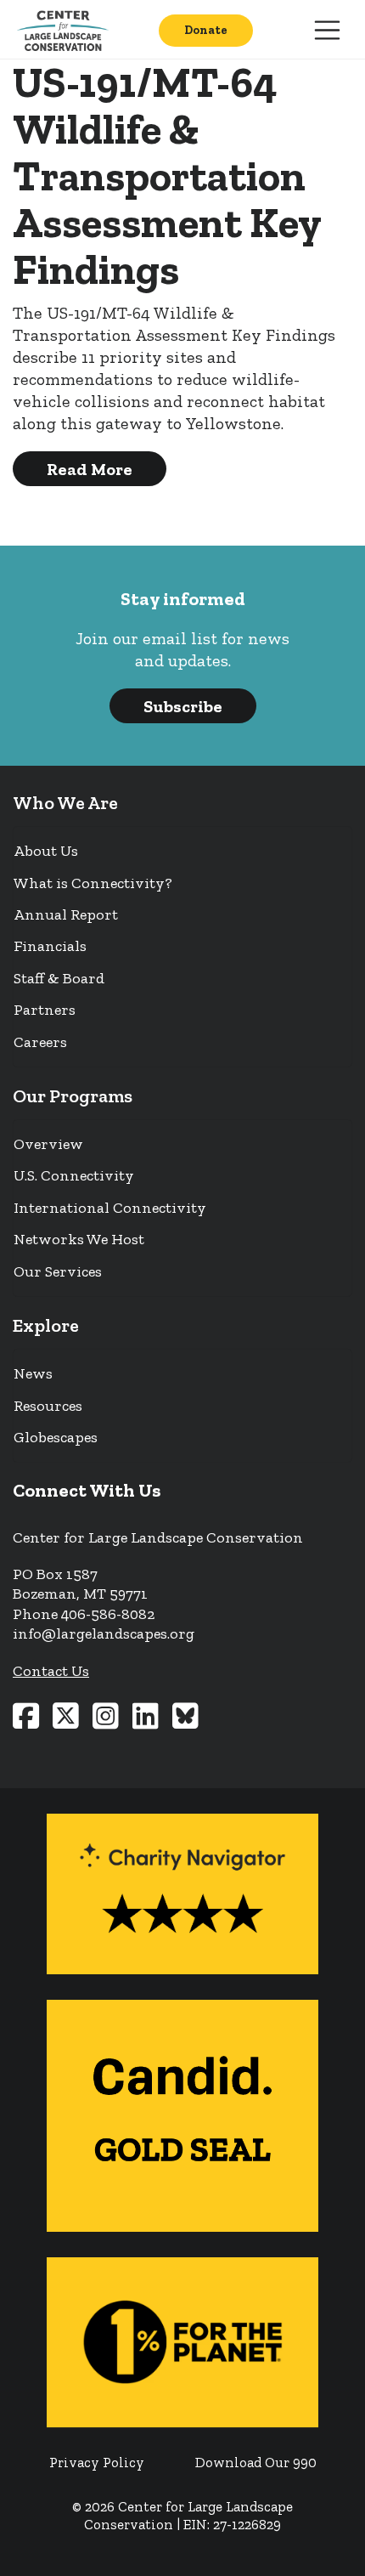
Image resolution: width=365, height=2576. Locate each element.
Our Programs (73, 1096)
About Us (46, 851)
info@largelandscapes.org (104, 1633)
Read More (90, 469)
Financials (50, 946)
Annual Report (66, 914)
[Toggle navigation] (328, 31)
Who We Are (65, 803)
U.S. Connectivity (74, 1175)
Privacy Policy (97, 2463)
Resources (48, 1406)
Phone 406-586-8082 (84, 1614)
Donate (206, 30)
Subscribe (183, 706)
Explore (46, 1325)
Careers (40, 1042)
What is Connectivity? (93, 883)
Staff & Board (59, 978)
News (33, 1373)
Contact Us (51, 1671)
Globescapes (56, 1437)
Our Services (58, 1271)
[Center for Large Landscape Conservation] (66, 30)
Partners (45, 1010)
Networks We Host (79, 1239)
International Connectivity (110, 1208)
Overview (48, 1144)
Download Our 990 (256, 2463)
